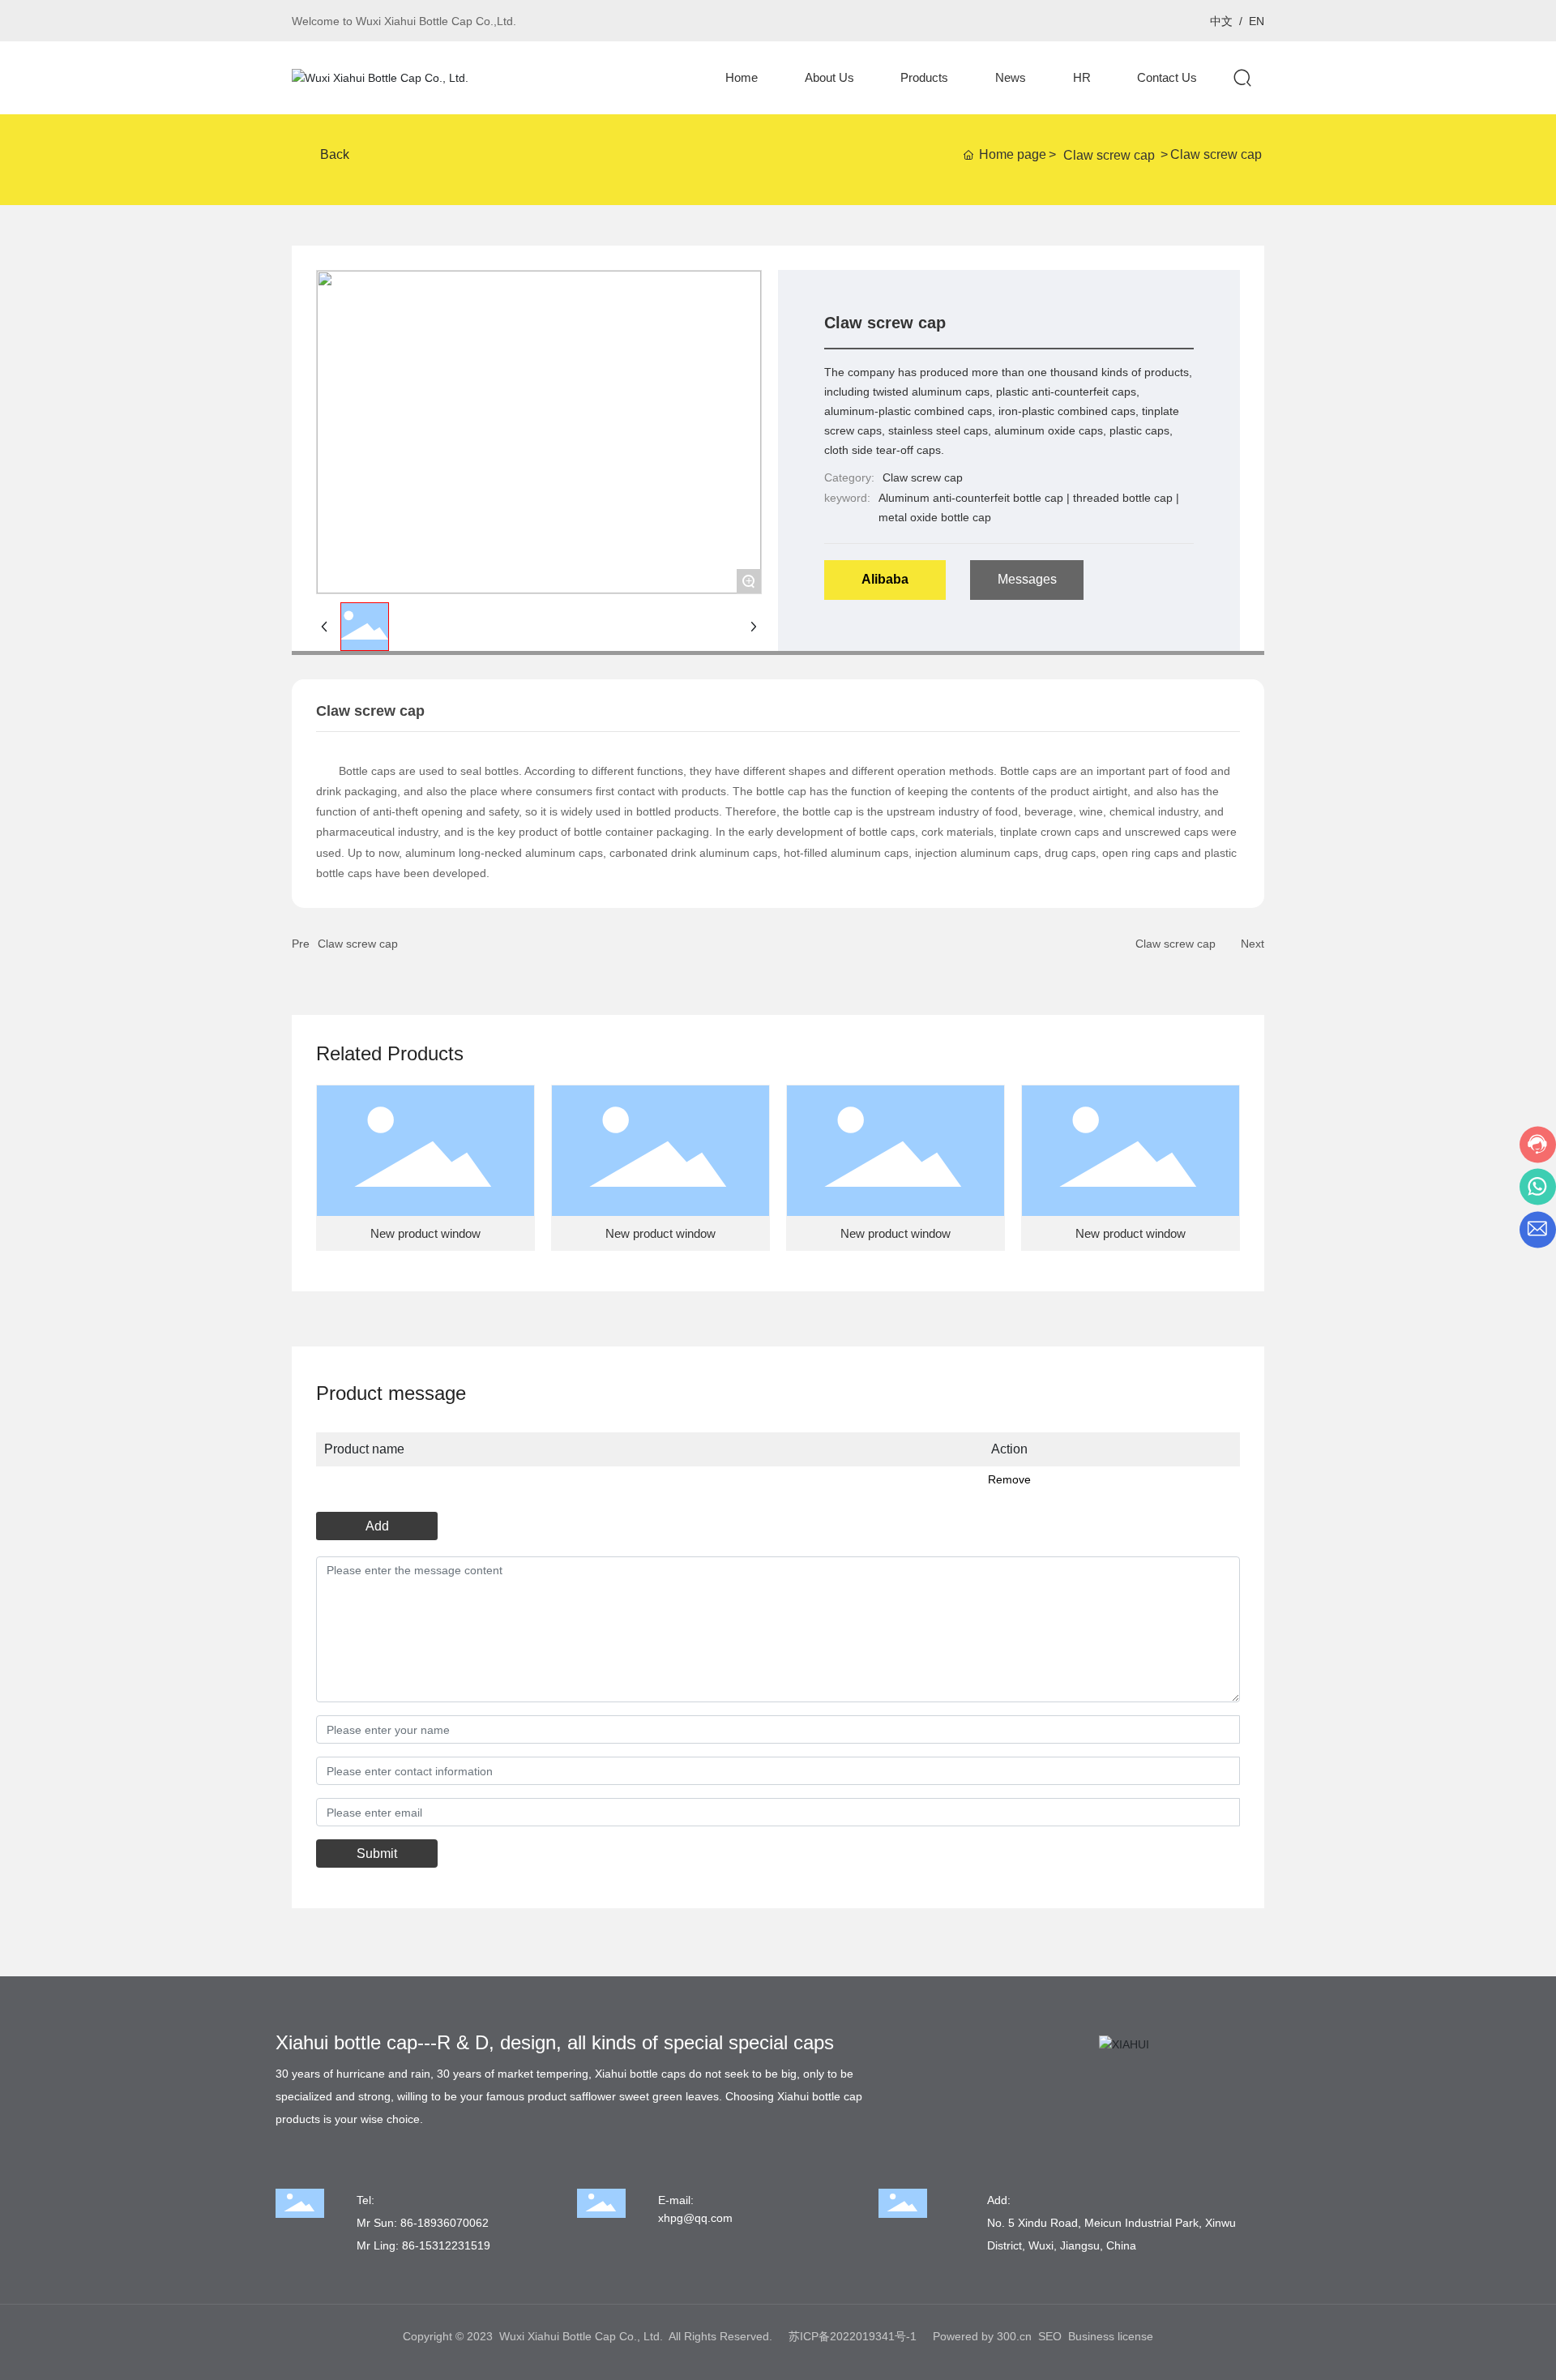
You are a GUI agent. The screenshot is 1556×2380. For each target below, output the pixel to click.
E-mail (1131, 21)
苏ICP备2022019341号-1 (853, 2336)
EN (1257, 21)
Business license (1111, 2336)
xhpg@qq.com (695, 2218)
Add (377, 1526)
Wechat (1188, 21)
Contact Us (1159, 21)
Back (335, 154)
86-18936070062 (445, 2223)
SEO (1050, 2336)
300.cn (1014, 2336)
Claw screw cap (1109, 155)
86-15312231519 (446, 2245)
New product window (425, 1233)
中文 (1221, 21)
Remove (1009, 1479)
